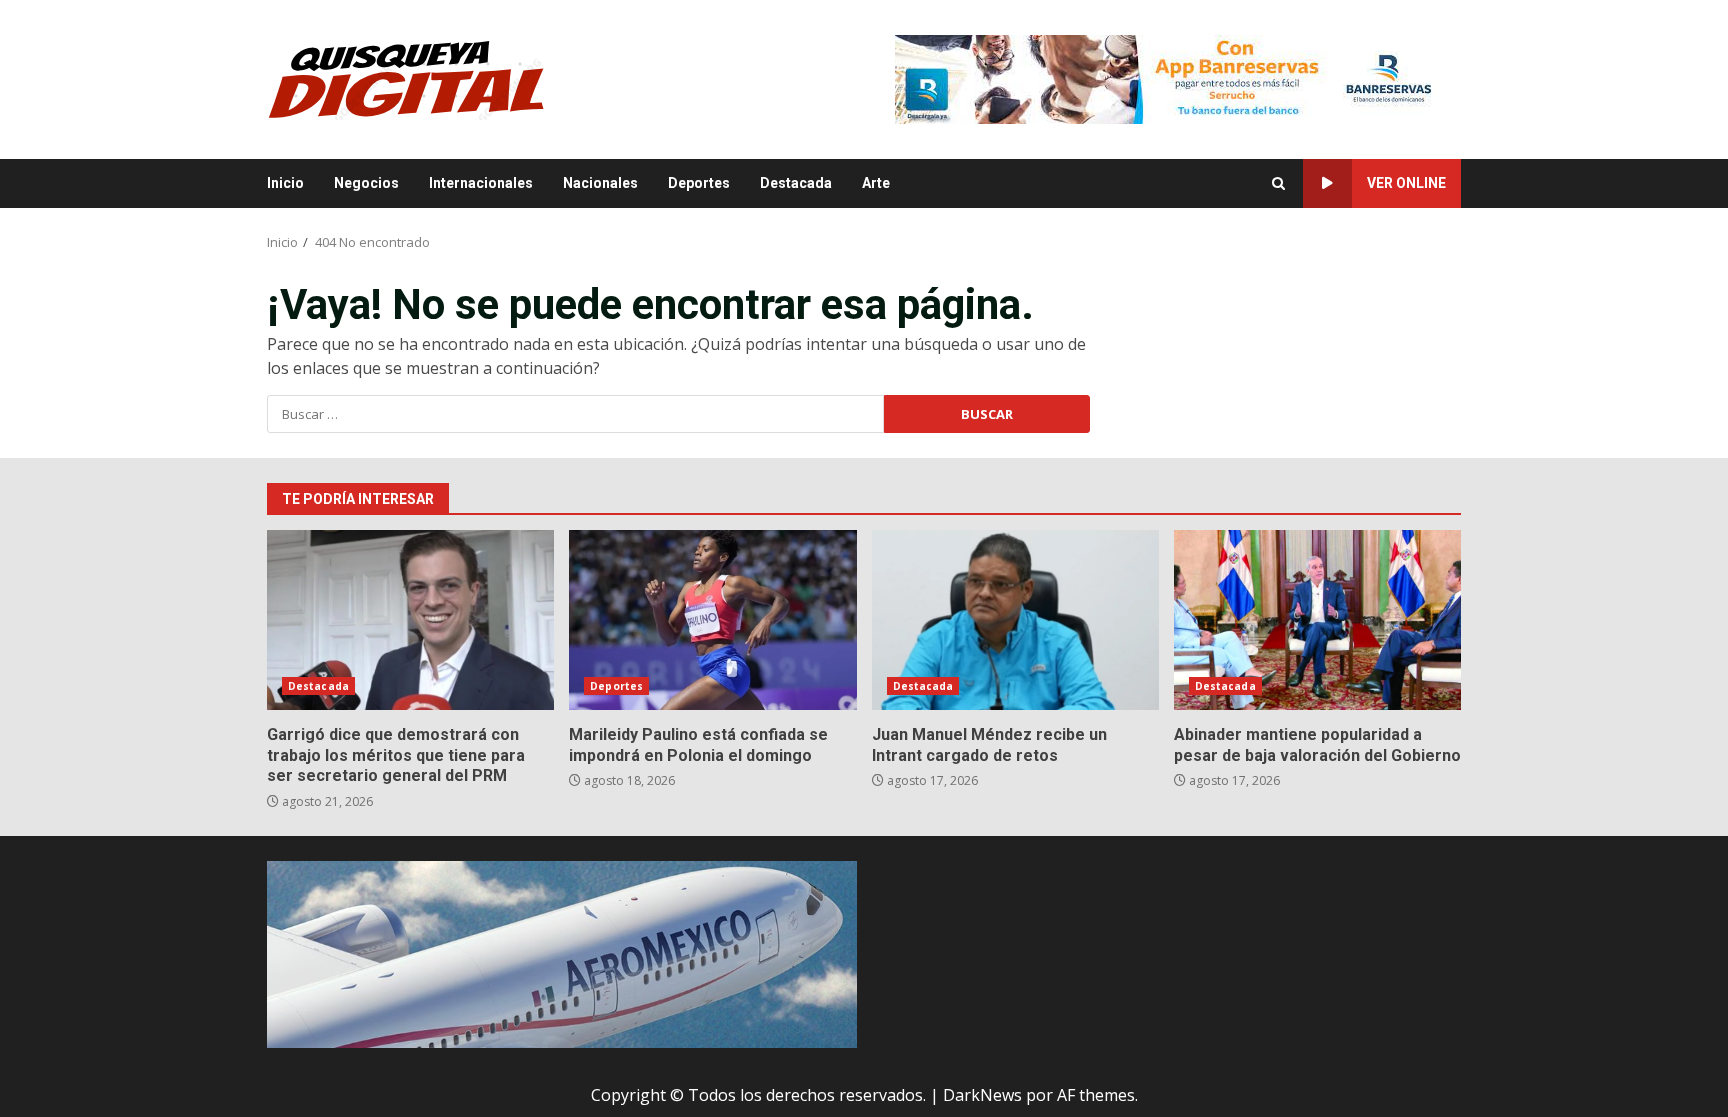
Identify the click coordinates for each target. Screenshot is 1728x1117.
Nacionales (600, 183)
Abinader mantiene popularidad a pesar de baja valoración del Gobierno (1317, 620)
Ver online (1406, 183)
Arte (876, 183)
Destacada (796, 183)
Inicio (285, 183)
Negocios (366, 183)
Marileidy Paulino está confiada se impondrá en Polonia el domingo (712, 620)
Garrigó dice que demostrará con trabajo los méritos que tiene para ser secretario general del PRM (410, 620)
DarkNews (982, 1095)
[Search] (1278, 183)
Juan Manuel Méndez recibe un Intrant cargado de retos (1015, 620)
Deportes (699, 183)
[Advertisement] (1178, 78)
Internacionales (481, 183)
